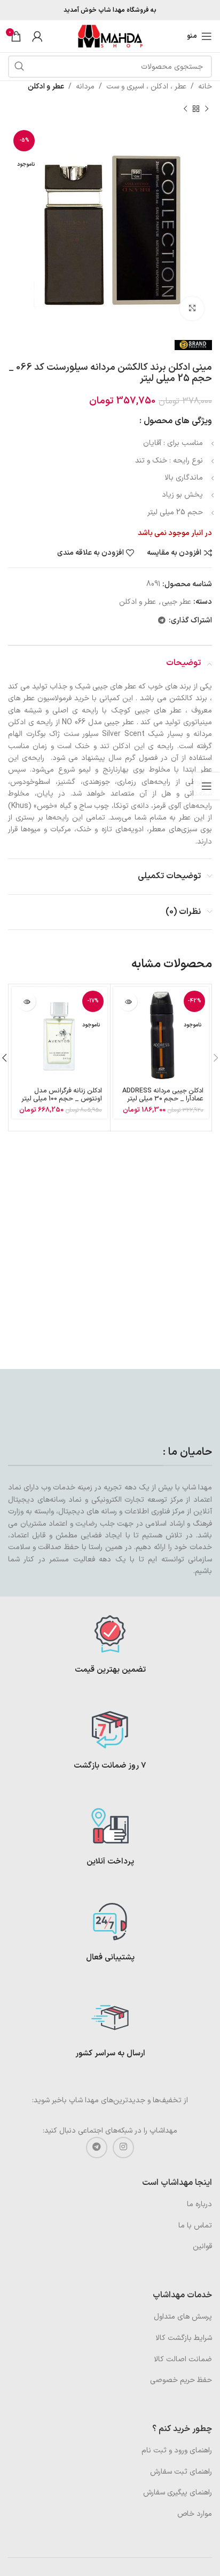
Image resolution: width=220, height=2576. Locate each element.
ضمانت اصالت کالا (183, 2359)
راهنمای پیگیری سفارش (178, 2493)
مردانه (85, 87)
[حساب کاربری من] (37, 36)
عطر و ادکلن (46, 87)
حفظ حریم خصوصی (181, 2380)
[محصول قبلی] (207, 109)
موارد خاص (195, 2514)
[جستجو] (19, 67)
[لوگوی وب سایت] (110, 36)
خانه (205, 87)
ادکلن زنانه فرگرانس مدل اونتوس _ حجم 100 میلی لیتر (62, 1095)
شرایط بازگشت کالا (184, 2338)
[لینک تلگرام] (162, 621)
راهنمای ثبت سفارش (181, 2472)
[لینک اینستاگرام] (123, 2148)
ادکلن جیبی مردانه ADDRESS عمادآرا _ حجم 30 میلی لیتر (163, 1095)
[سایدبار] (207, 786)
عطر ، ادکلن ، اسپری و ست (146, 87)
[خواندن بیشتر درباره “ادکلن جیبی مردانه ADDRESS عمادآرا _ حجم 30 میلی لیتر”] (128, 1002)
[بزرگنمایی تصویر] (192, 309)
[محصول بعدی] (185, 109)
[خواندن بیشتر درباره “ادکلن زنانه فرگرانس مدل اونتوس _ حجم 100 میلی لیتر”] (26, 1002)
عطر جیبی (176, 602)
